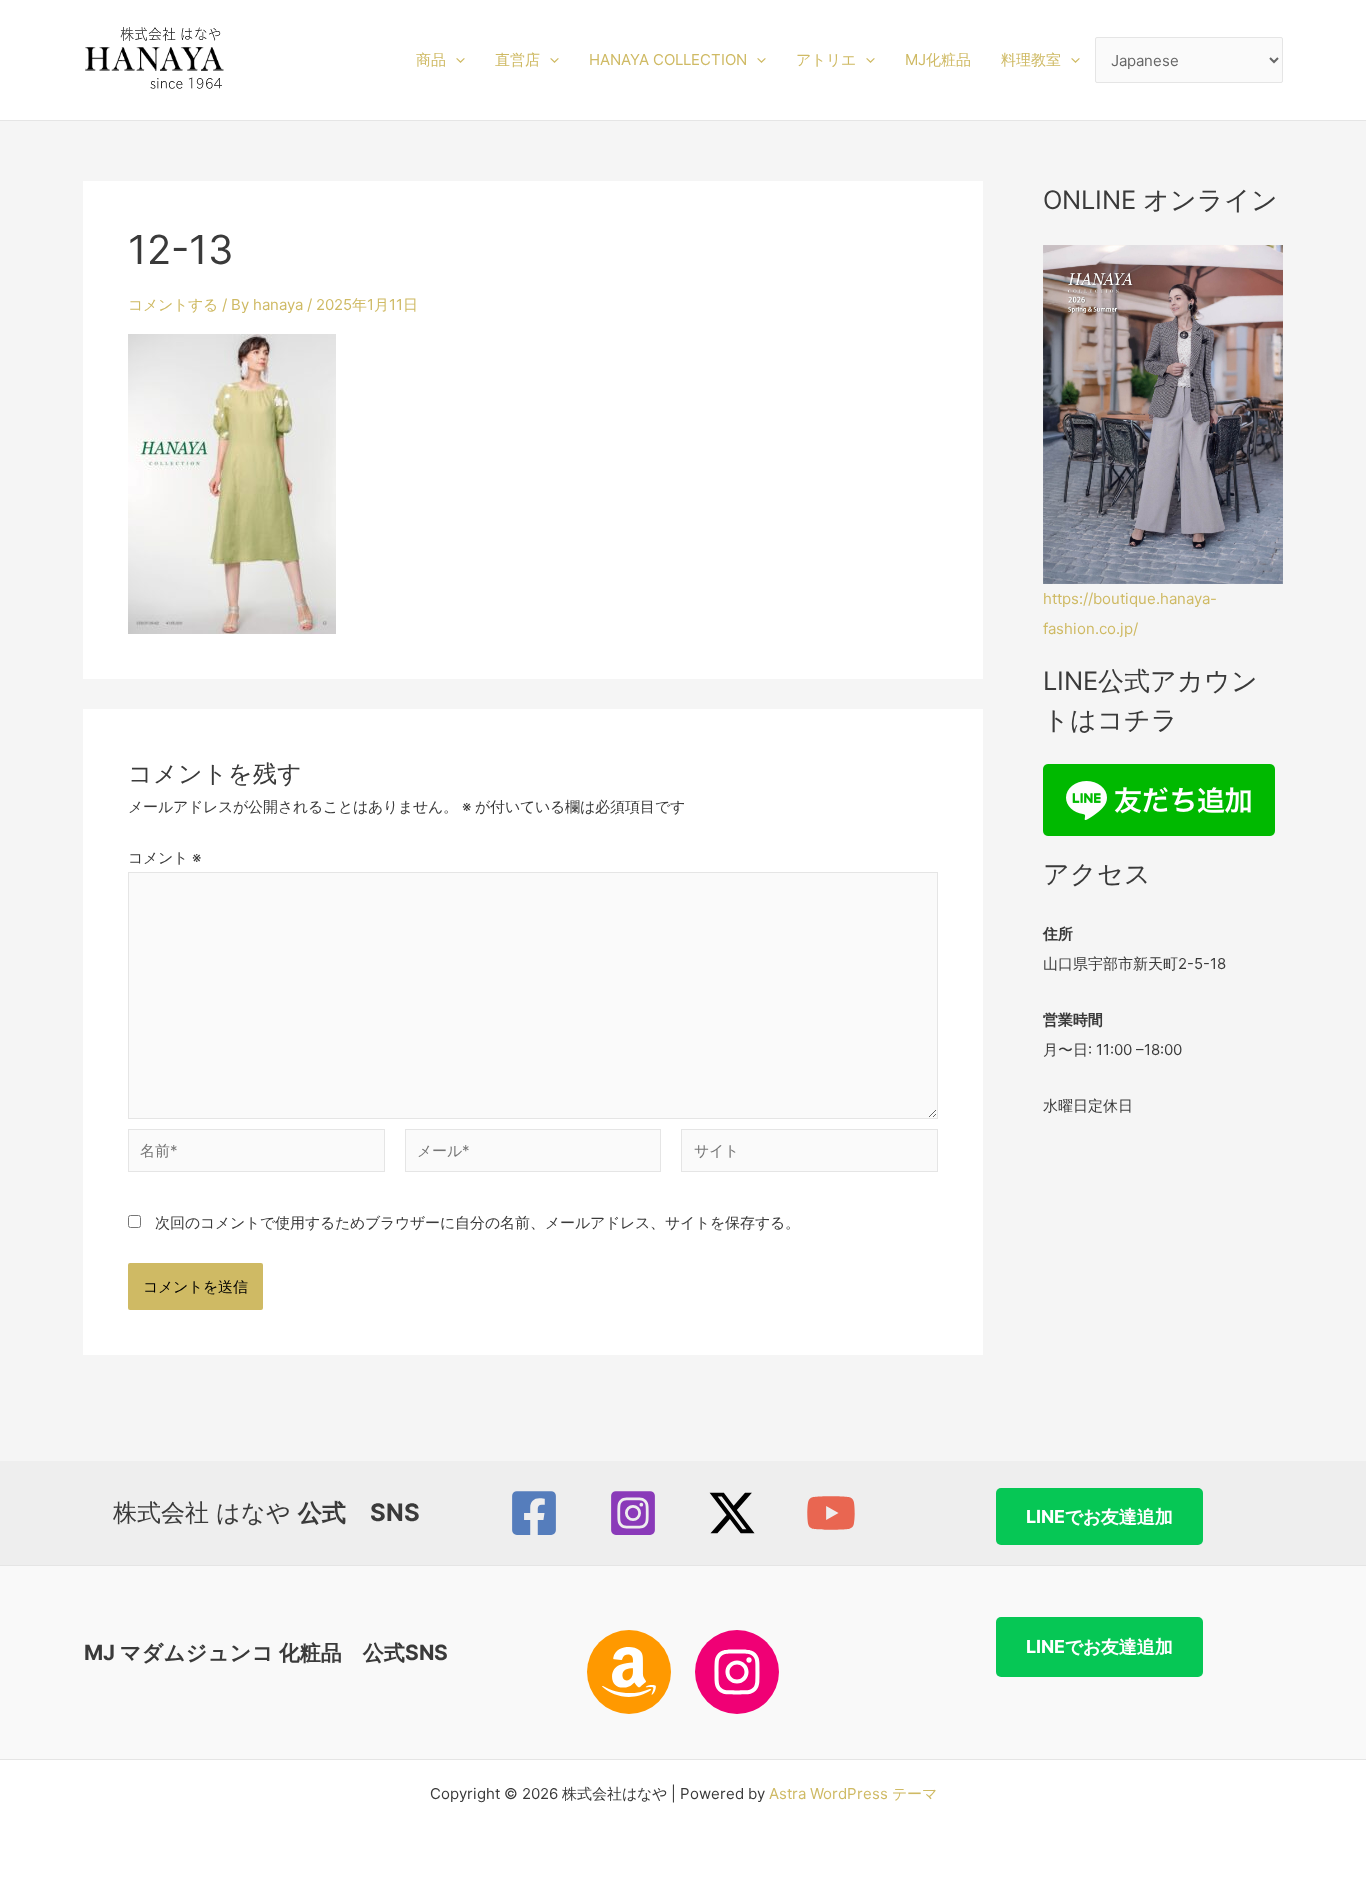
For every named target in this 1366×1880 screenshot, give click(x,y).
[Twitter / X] (732, 1513)
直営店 (517, 59)
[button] (455, 60)
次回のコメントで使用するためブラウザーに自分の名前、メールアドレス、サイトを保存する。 (477, 1222)
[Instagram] (633, 1513)
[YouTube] (831, 1513)
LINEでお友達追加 (1099, 1516)
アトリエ (826, 59)
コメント (164, 857)
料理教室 (1031, 59)
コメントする (173, 304)
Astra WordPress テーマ (853, 1793)
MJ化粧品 (938, 59)
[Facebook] (534, 1513)
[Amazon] (629, 1672)
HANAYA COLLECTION (668, 59)
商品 (431, 59)
